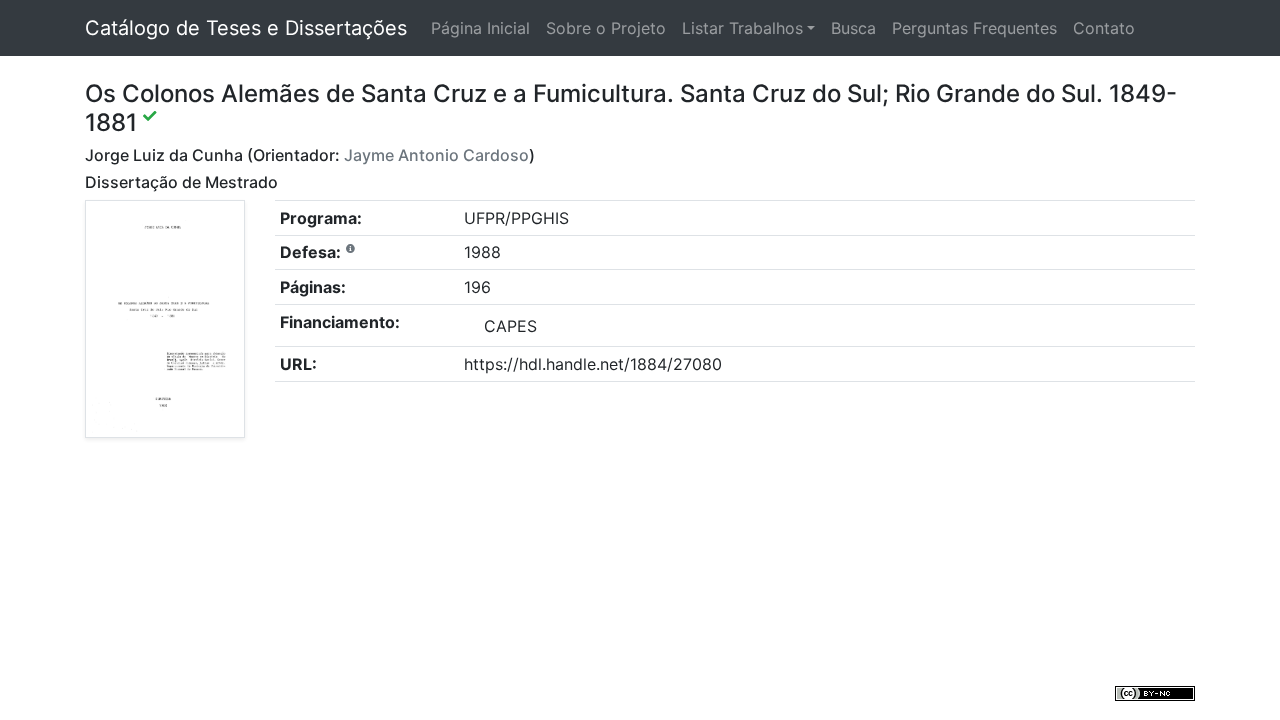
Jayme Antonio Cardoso (436, 155)
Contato (1104, 28)
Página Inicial (480, 28)
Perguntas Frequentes (974, 28)
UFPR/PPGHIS (516, 218)
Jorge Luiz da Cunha (164, 155)
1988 (482, 252)
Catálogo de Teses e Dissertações (246, 28)
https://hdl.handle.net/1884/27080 (593, 364)
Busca (853, 28)
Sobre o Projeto (606, 28)
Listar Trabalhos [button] (742, 28)
